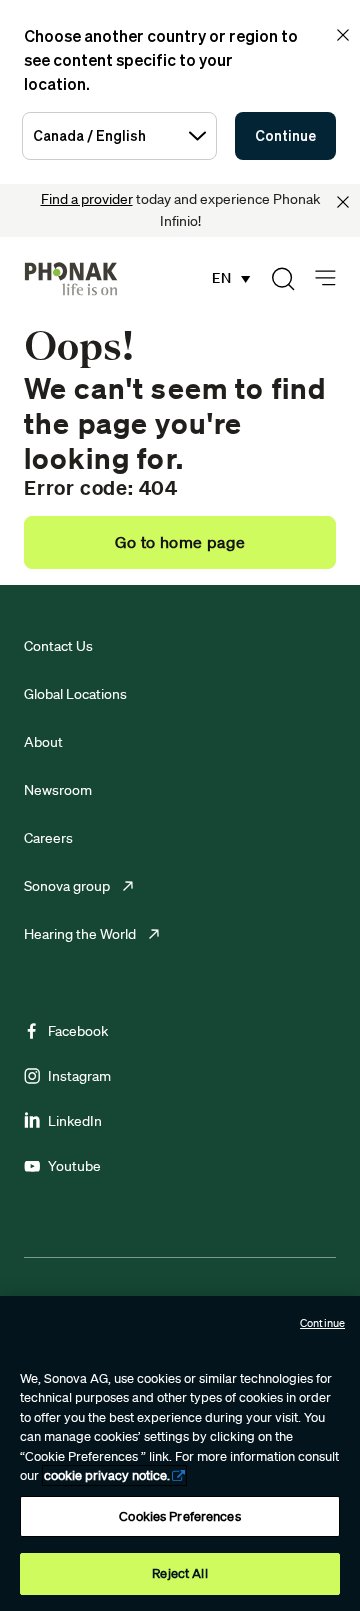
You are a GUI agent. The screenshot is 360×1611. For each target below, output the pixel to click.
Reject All (179, 1573)
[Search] (283, 279)
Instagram (79, 1076)
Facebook (78, 1031)
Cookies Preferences (179, 1516)
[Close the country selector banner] (343, 35)
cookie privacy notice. (107, 1475)
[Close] (343, 202)
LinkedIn (75, 1121)
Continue (285, 135)
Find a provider (87, 199)
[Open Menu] (325, 278)
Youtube (74, 1166)
